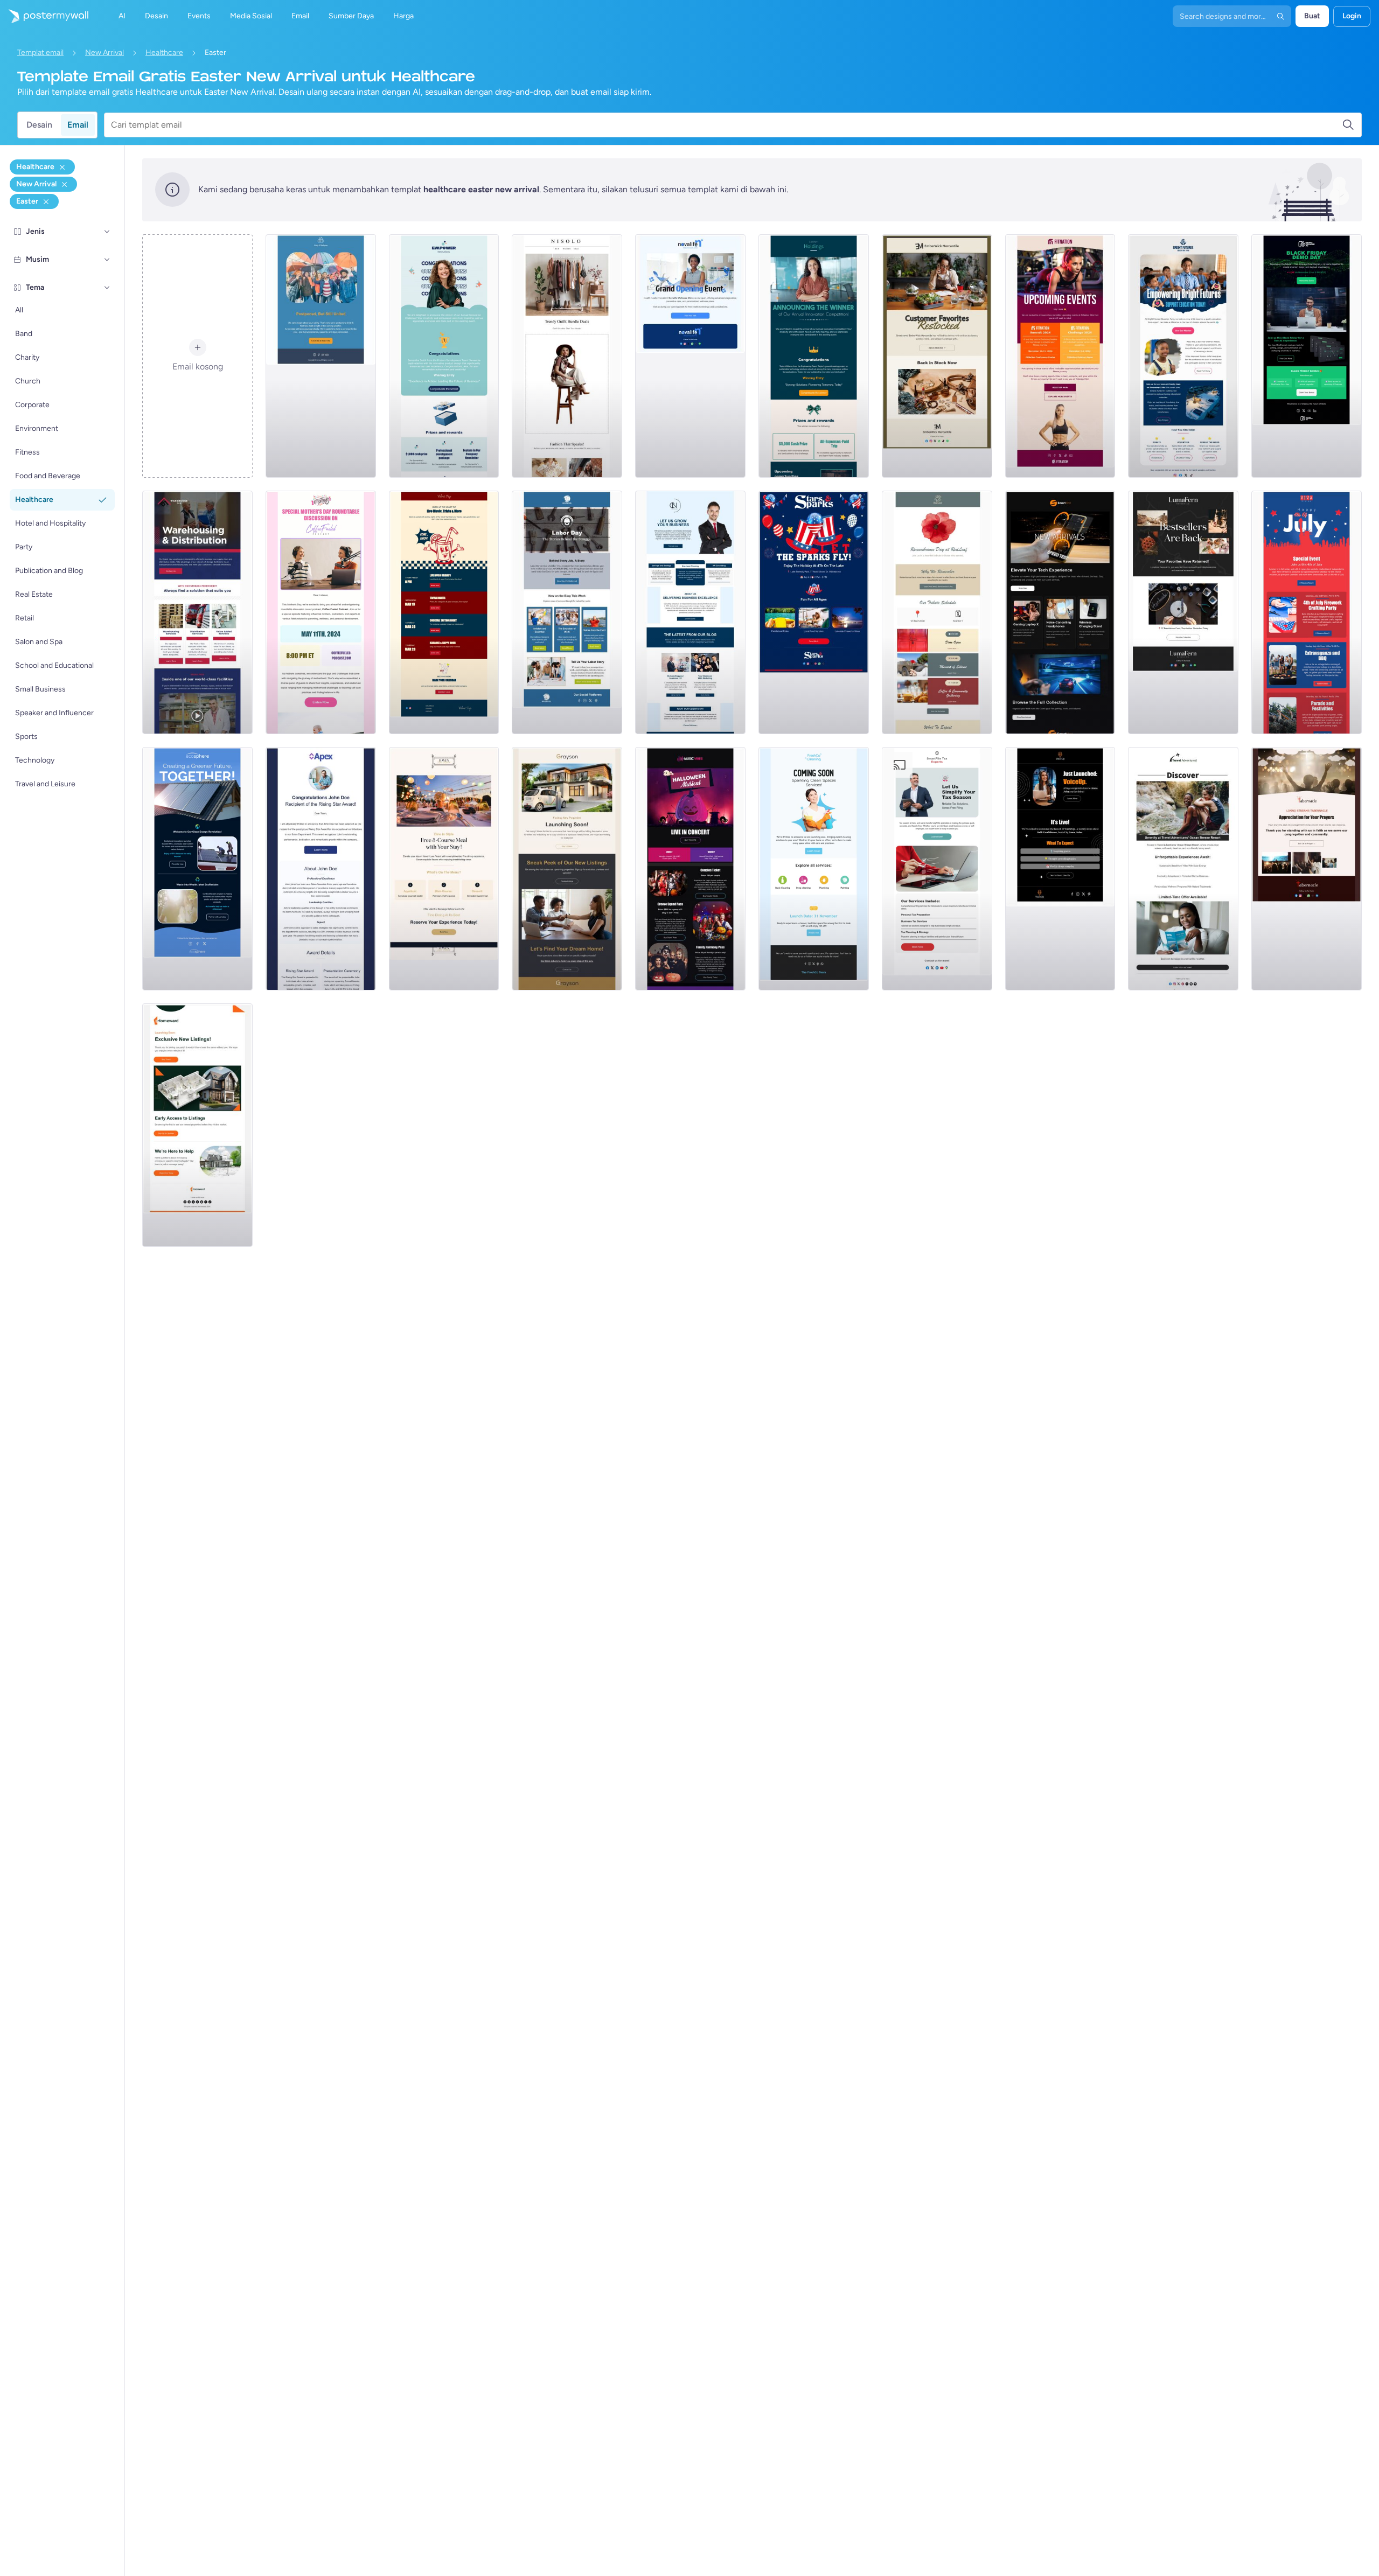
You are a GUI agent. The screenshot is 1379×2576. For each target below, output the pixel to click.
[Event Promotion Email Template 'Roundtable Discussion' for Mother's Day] (321, 612)
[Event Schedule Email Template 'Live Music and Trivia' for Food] (444, 612)
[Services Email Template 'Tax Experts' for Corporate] (937, 869)
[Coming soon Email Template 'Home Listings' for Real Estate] (197, 1125)
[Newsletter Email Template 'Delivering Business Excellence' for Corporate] (690, 612)
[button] (107, 232)
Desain (39, 125)
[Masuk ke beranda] (44, 16)
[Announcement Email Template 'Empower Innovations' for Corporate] (444, 356)
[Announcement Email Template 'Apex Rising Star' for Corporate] (321, 869)
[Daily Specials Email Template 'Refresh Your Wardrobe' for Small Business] (567, 356)
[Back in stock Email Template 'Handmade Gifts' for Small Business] (937, 356)
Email (78, 125)
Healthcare (164, 53)
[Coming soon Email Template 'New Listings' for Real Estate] (567, 869)
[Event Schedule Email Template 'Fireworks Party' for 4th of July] (1307, 612)
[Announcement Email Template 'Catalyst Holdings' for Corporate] (814, 356)
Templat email (40, 53)
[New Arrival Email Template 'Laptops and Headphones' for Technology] (1060, 612)
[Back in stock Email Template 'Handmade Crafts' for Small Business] (1183, 612)
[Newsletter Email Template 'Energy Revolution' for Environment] (197, 869)
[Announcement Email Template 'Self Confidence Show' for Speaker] (1060, 869)
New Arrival (105, 53)
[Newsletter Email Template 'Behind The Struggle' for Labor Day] (567, 612)
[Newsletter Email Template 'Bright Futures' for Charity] (1183, 356)
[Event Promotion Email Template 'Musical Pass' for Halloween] (690, 869)
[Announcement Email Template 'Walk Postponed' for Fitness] (321, 356)
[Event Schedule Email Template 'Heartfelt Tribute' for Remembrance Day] (937, 612)
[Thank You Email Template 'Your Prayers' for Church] (1307, 869)
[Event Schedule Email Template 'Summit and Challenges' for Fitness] (1060, 356)
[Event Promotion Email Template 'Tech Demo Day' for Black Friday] (1307, 356)
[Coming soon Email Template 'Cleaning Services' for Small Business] (814, 869)
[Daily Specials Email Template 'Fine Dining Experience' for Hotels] (444, 869)
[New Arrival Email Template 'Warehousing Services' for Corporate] (197, 612)
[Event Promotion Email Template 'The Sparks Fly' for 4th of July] (814, 612)
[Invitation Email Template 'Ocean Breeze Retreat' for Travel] (1183, 869)
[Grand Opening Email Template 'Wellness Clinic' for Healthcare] (690, 356)
